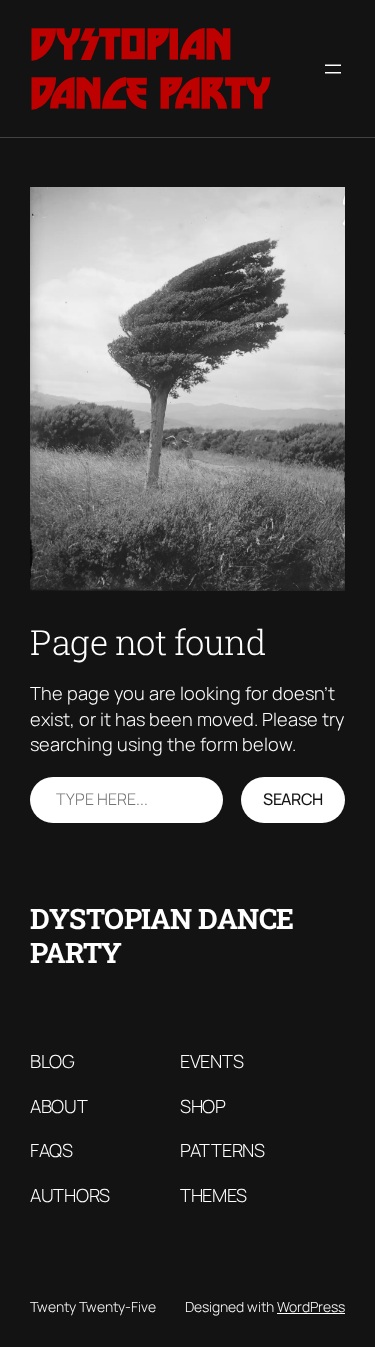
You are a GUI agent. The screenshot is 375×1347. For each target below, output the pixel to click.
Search (293, 799)
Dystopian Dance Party (150, 68)
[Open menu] (333, 69)
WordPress (311, 1306)
